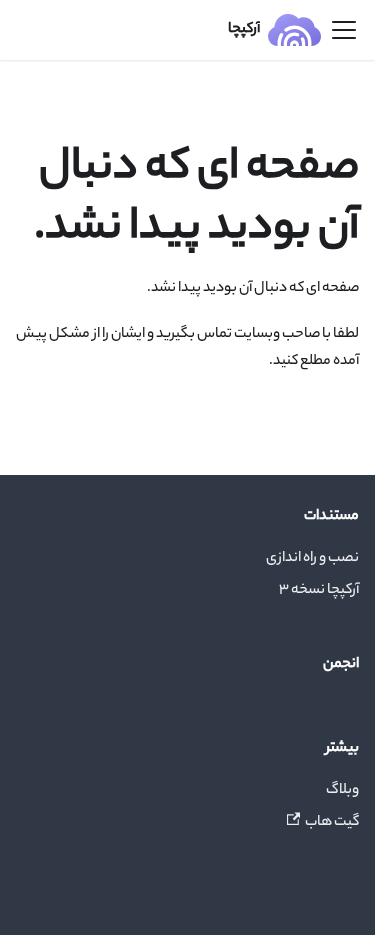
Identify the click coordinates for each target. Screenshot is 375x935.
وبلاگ (342, 791)
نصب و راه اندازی (312, 559)
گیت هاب (332, 823)
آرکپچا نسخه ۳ (319, 591)
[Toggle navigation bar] (344, 30)
